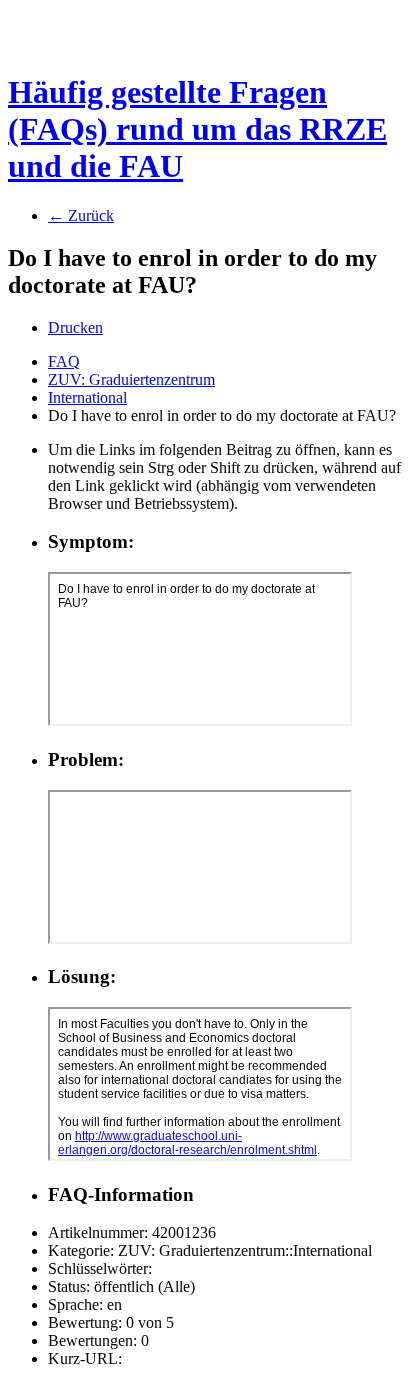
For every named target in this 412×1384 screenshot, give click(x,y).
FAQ (64, 361)
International (87, 397)
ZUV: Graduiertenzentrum (131, 379)
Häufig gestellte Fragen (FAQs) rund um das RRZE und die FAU (197, 129)
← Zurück (81, 215)
